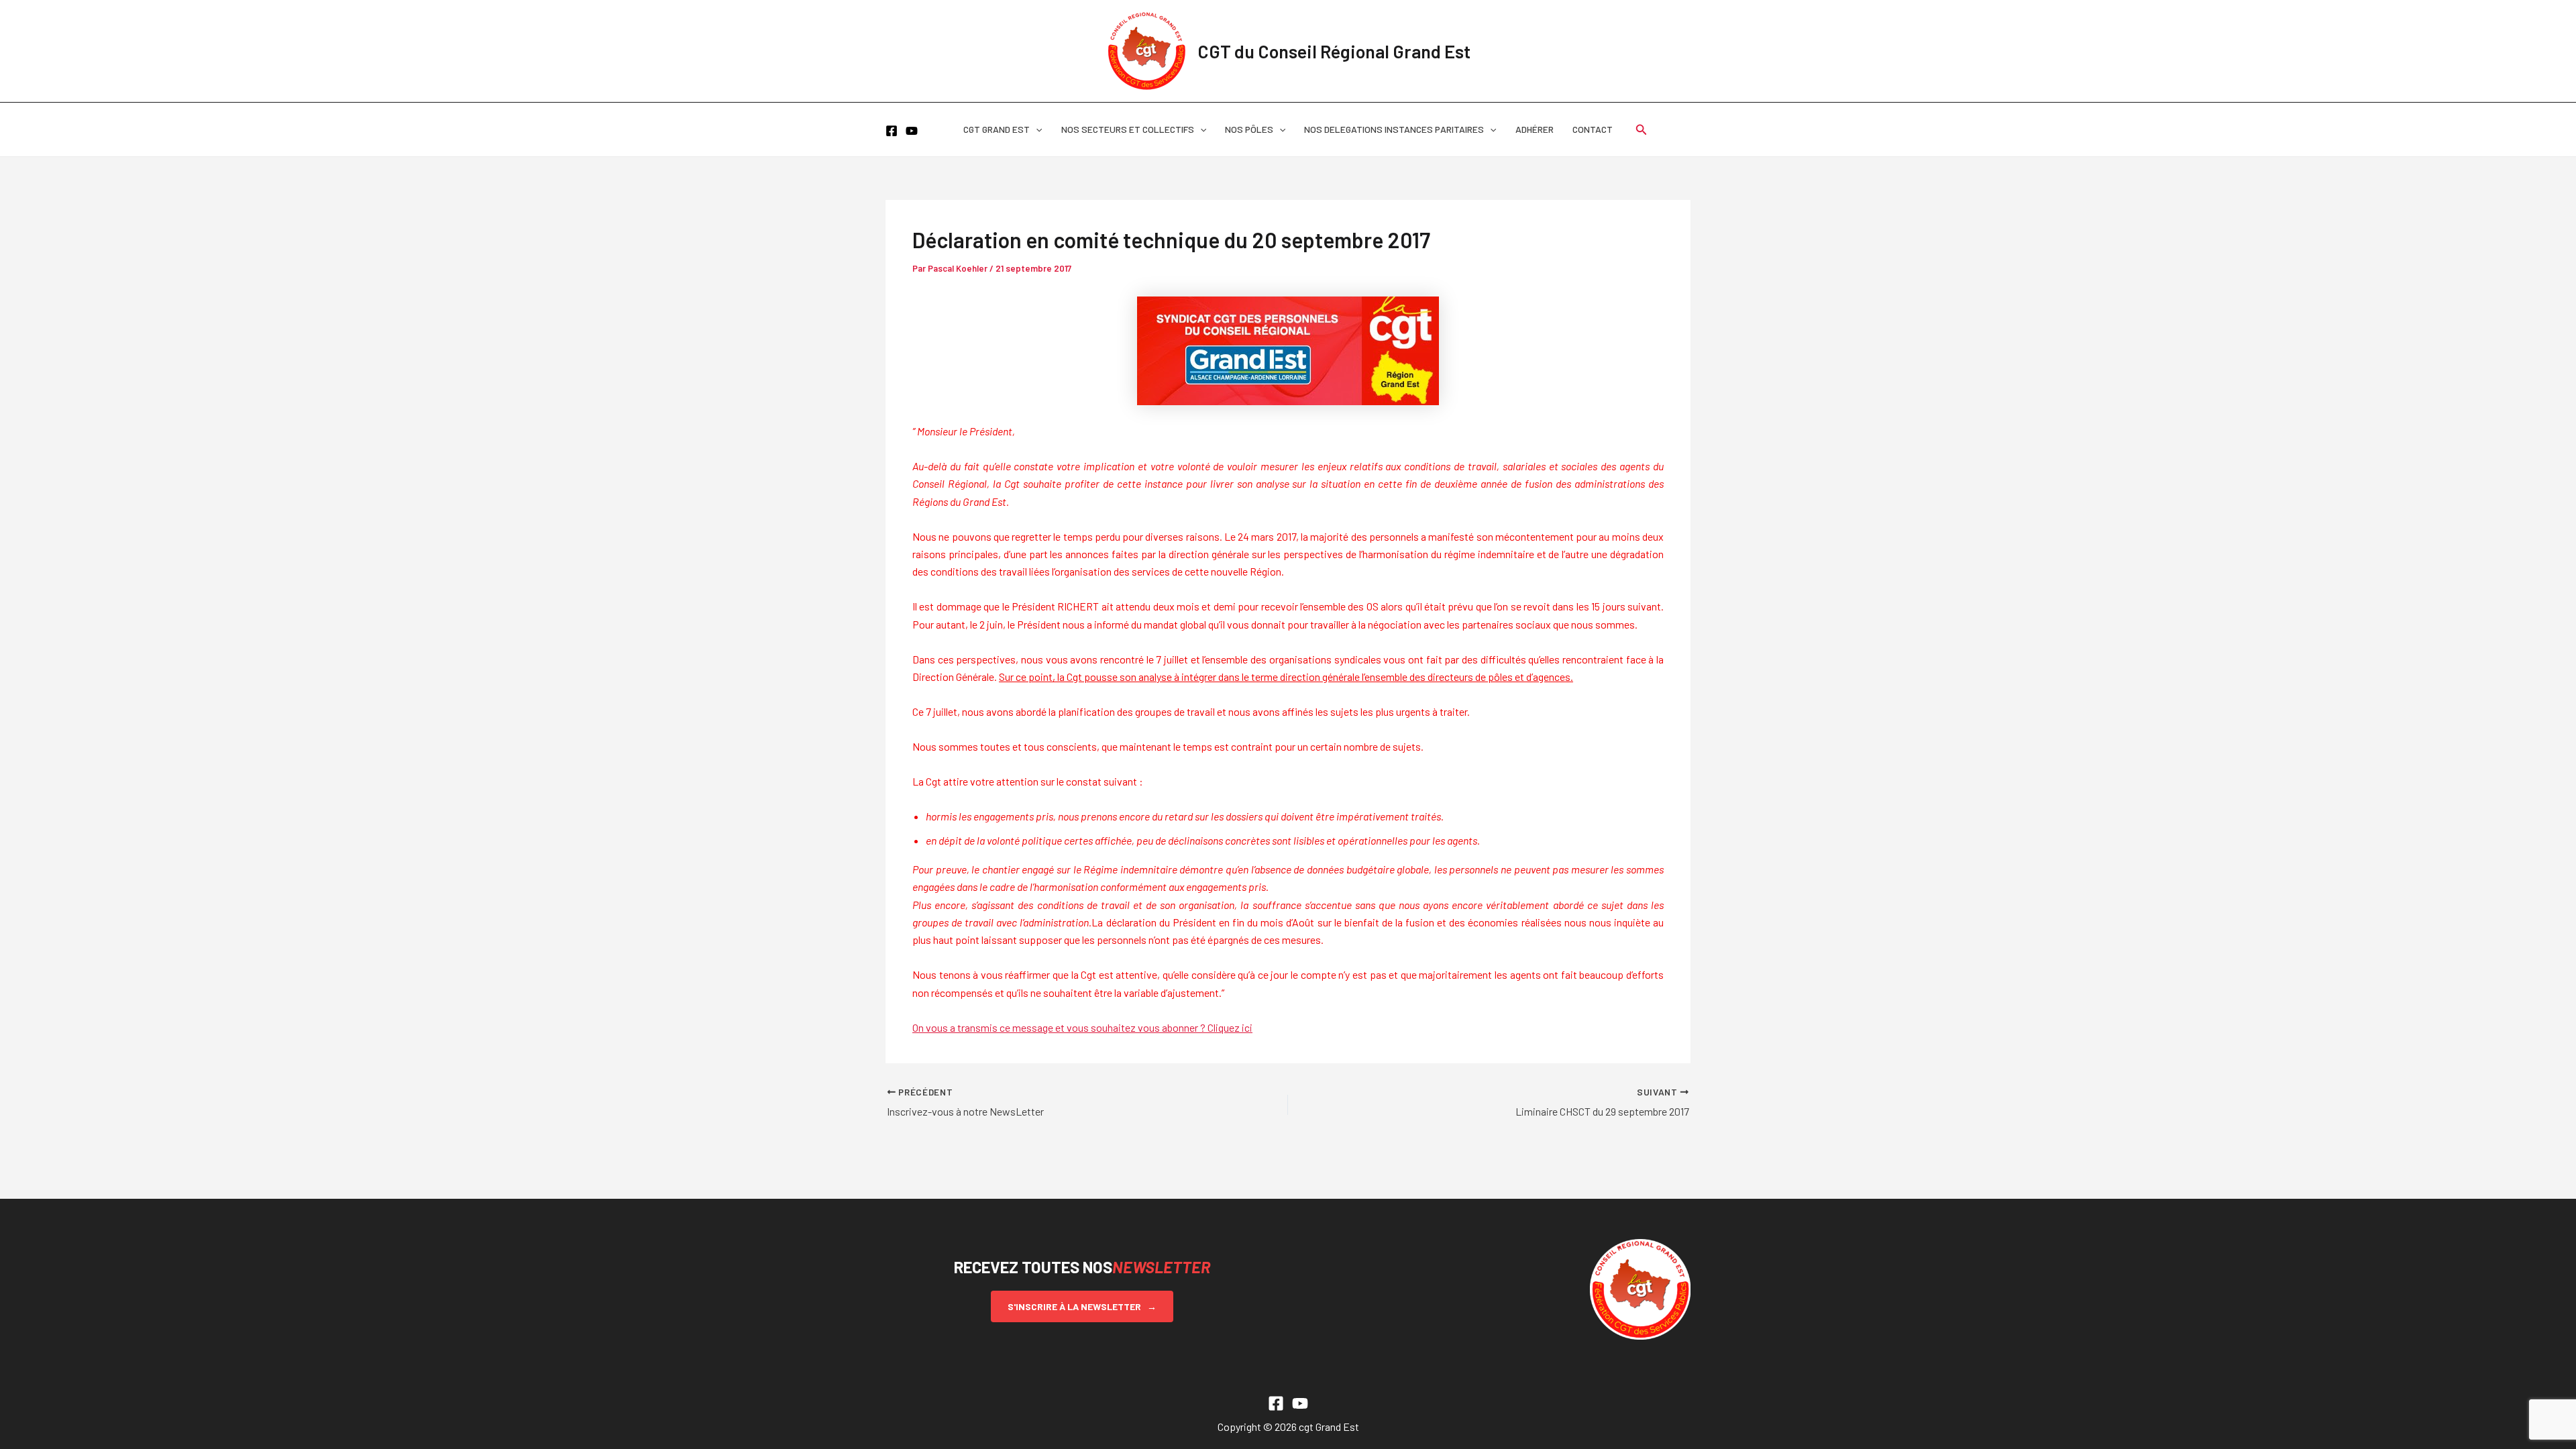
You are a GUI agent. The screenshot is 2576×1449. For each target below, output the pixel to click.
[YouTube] (912, 131)
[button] (1036, 129)
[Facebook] (892, 131)
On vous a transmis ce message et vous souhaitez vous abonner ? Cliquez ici (1082, 1027)
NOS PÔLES (1249, 129)
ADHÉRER (1535, 129)
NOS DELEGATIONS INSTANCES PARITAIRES (1394, 129)
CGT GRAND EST (997, 129)
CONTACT (1593, 129)
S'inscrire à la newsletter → (1082, 1306)
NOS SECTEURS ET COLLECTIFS (1128, 129)
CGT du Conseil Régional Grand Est (1334, 51)
